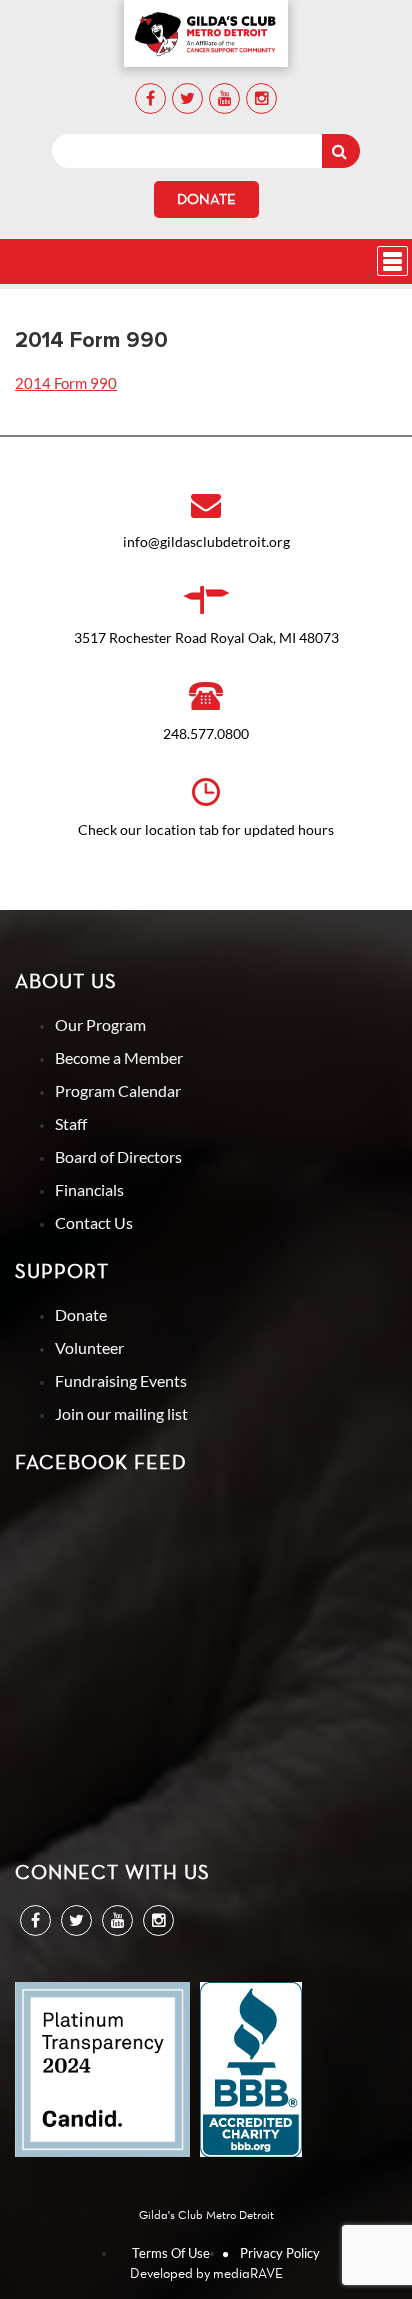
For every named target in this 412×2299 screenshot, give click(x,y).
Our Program (100, 1024)
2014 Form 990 (66, 383)
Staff (71, 1123)
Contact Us (94, 1222)
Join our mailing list (121, 1413)
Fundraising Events (121, 1380)
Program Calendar (118, 1090)
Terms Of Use (171, 2253)
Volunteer (89, 1347)
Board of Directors (118, 1156)
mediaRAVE (248, 2273)
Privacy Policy (280, 2253)
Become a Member (119, 1057)
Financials (89, 1189)
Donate (206, 199)
